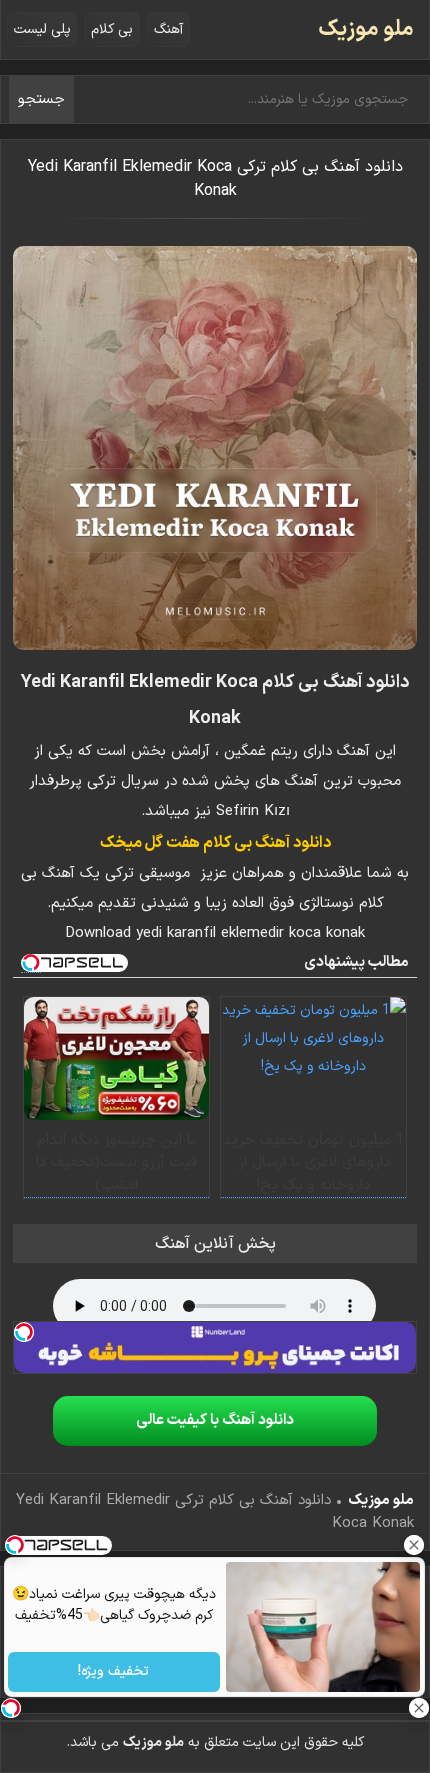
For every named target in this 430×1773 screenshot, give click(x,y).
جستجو (41, 99)
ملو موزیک (366, 29)
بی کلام (112, 29)
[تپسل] (24, 1332)
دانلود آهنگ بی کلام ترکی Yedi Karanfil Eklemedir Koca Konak (215, 179)
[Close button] (415, 1545)
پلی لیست (42, 29)
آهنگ (168, 29)
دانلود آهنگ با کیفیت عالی (215, 1420)
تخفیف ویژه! (114, 1672)
